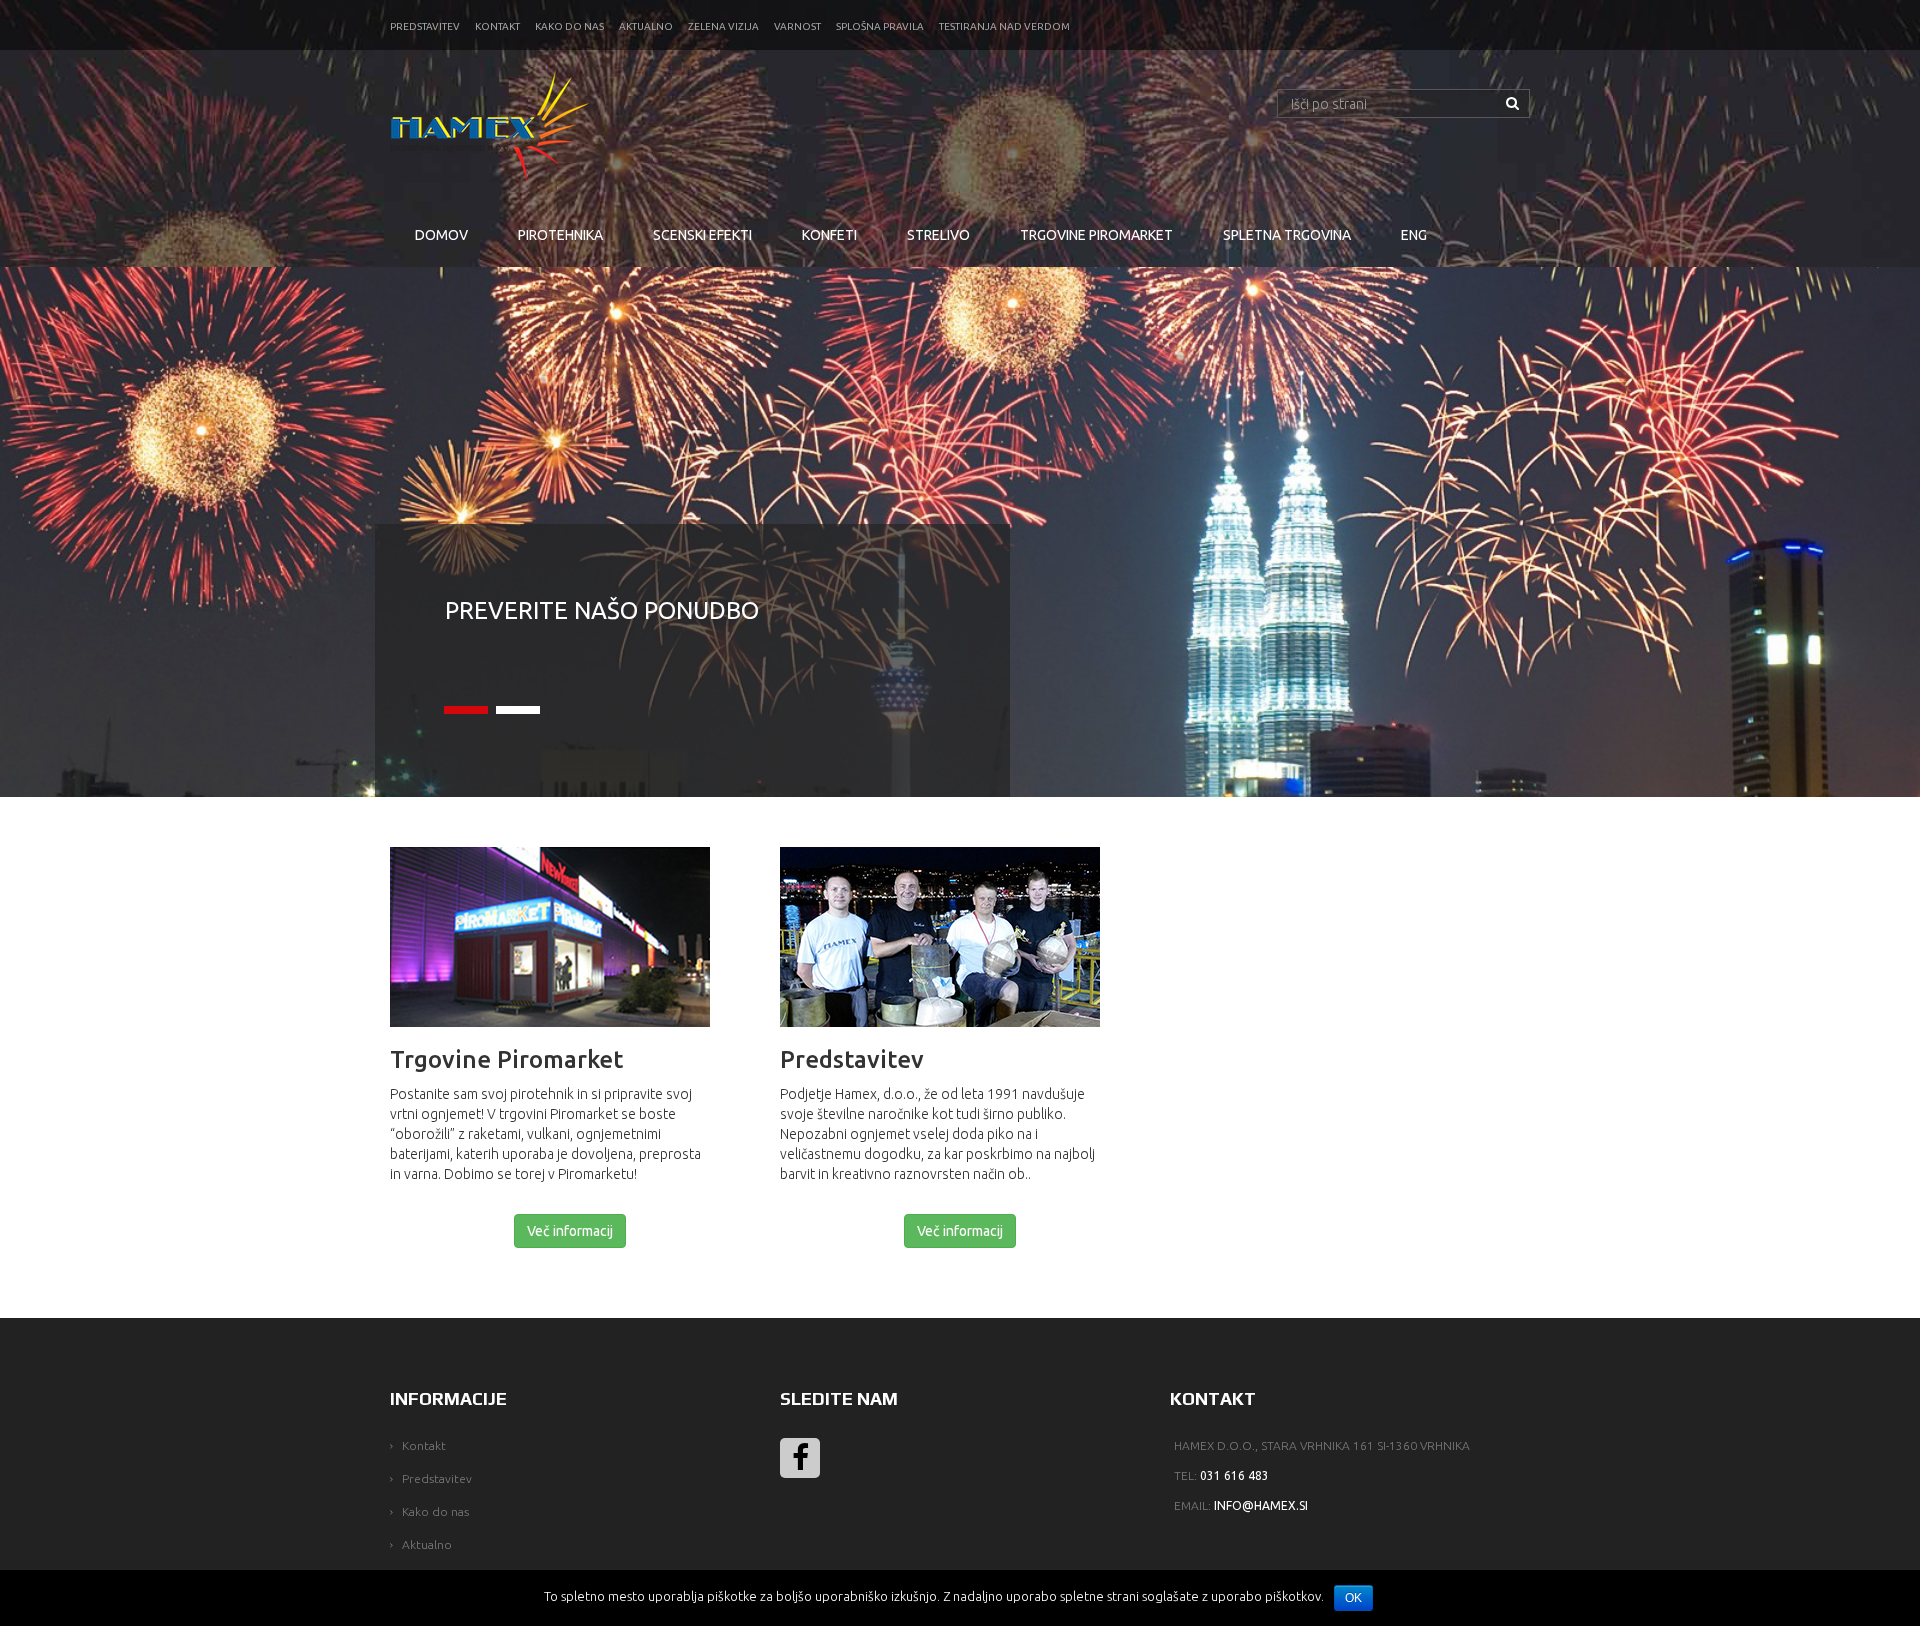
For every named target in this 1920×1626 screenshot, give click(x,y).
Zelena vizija (723, 26)
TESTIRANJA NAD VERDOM (1004, 26)
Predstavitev (425, 26)
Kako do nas (569, 26)
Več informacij (570, 1231)
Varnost (797, 26)
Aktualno (646, 26)
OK (1353, 1598)
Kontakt (497, 26)
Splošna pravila (880, 26)
